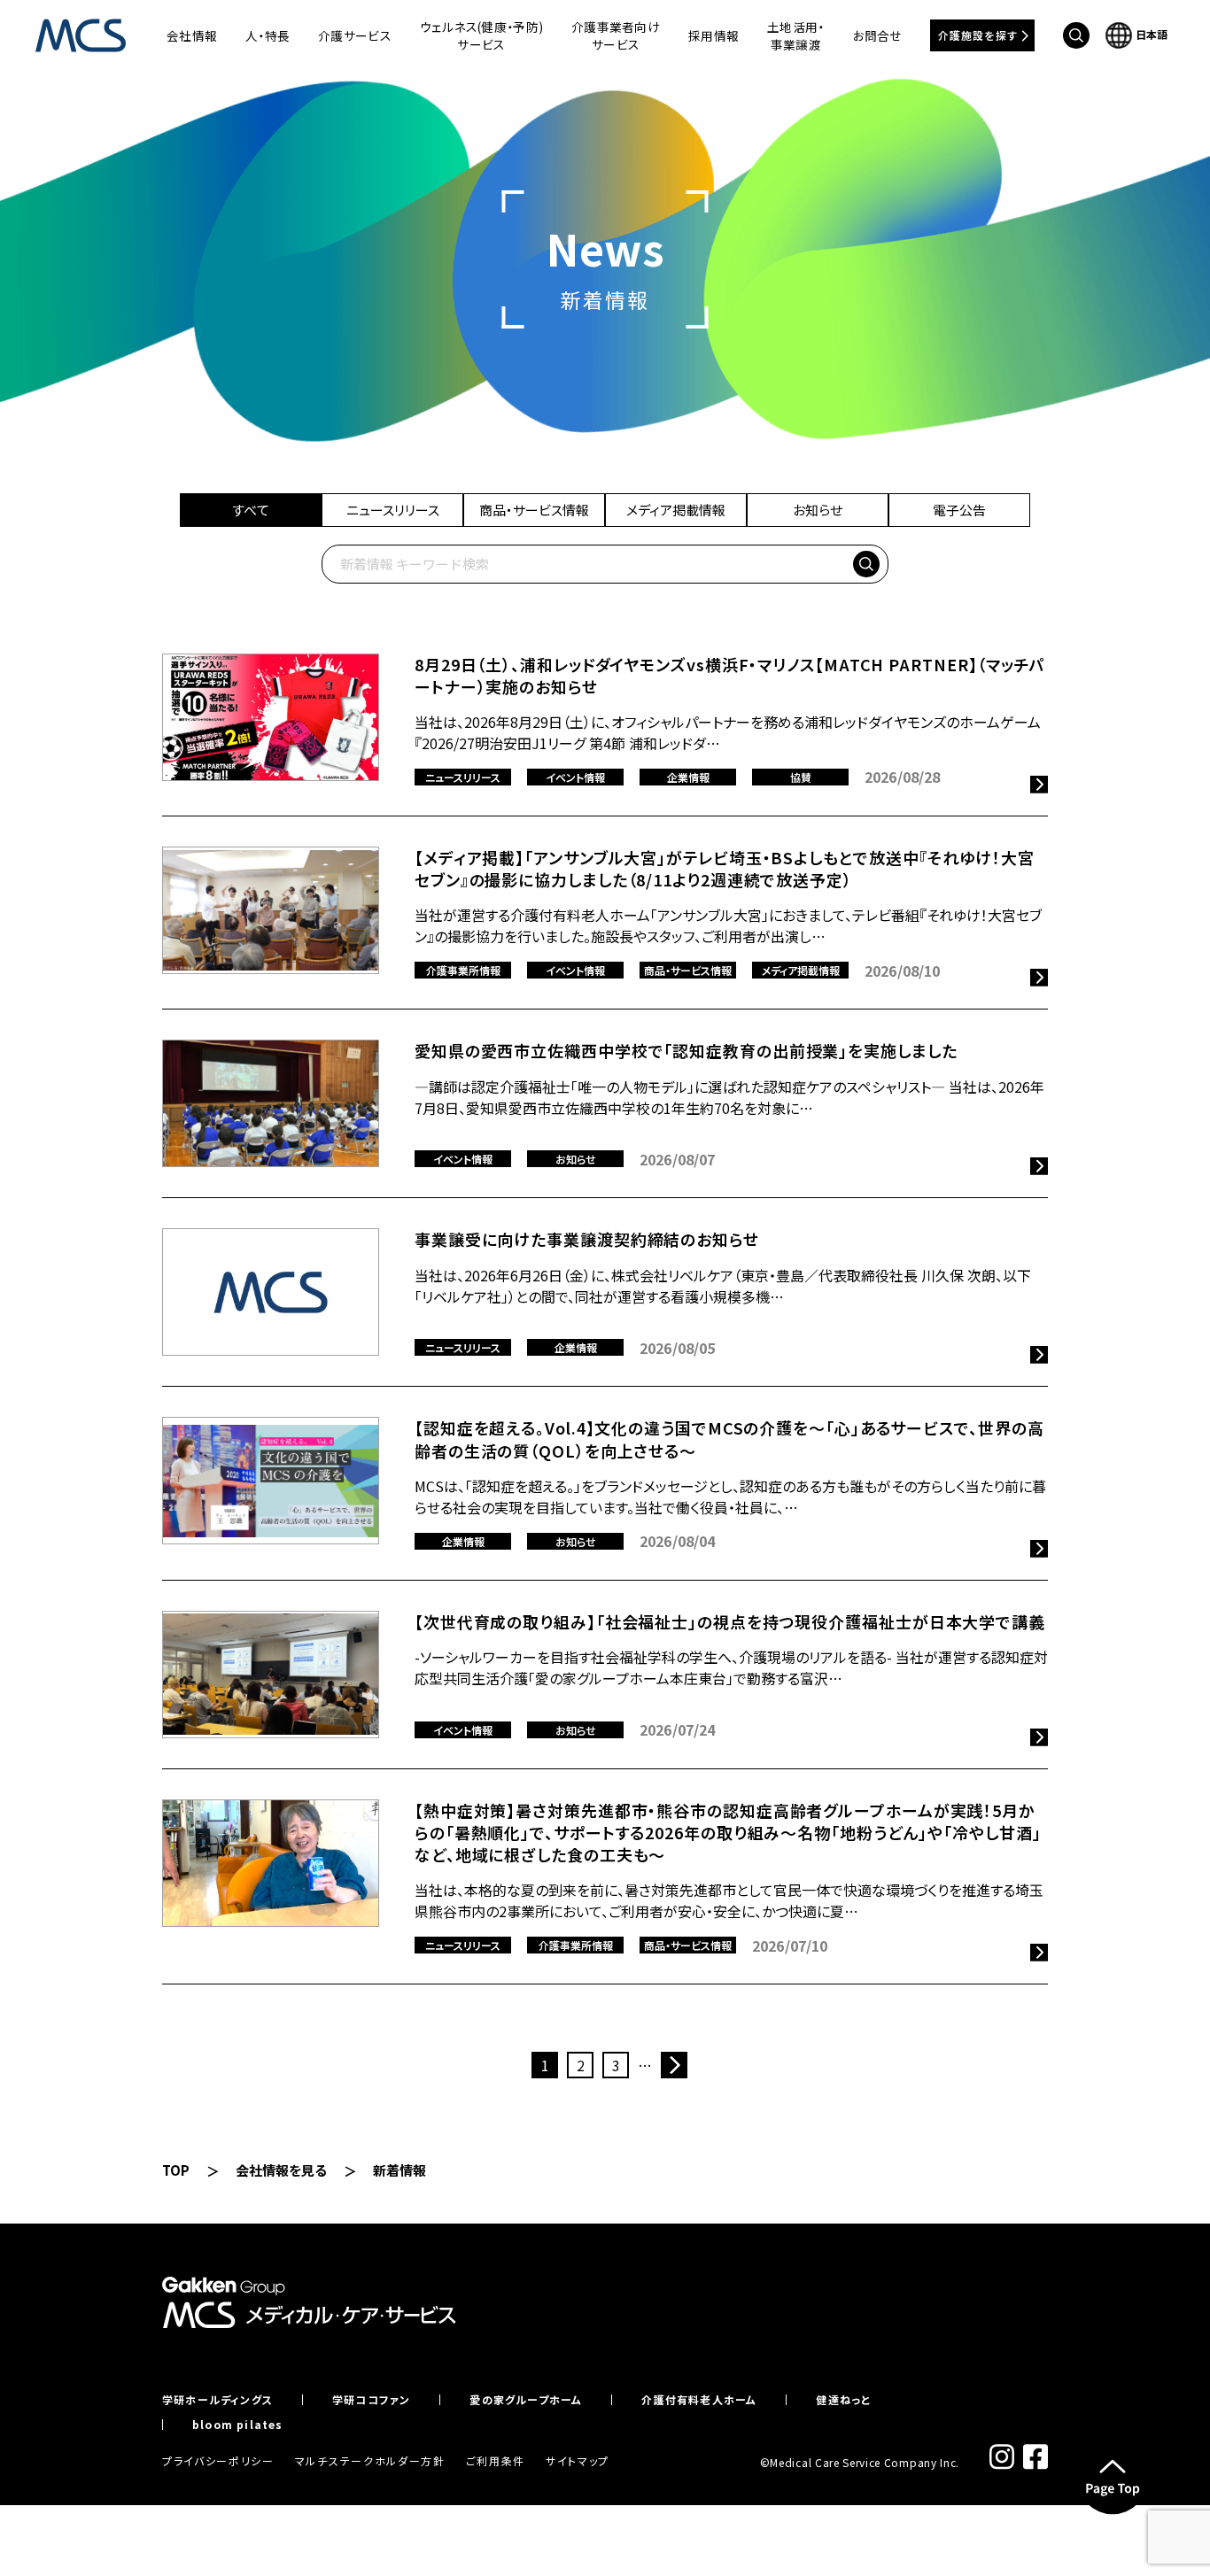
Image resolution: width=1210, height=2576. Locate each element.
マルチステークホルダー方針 (370, 2460)
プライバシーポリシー (218, 2460)
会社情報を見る (281, 2170)
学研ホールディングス (217, 2400)
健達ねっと (843, 2400)
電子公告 (959, 510)
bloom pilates (238, 2425)
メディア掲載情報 (676, 510)
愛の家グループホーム (526, 2400)
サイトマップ (578, 2460)
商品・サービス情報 (534, 510)
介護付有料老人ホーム (699, 2400)
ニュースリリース (393, 510)
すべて (251, 510)
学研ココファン (371, 2400)
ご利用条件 (496, 2460)
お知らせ (818, 510)
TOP (176, 2170)
